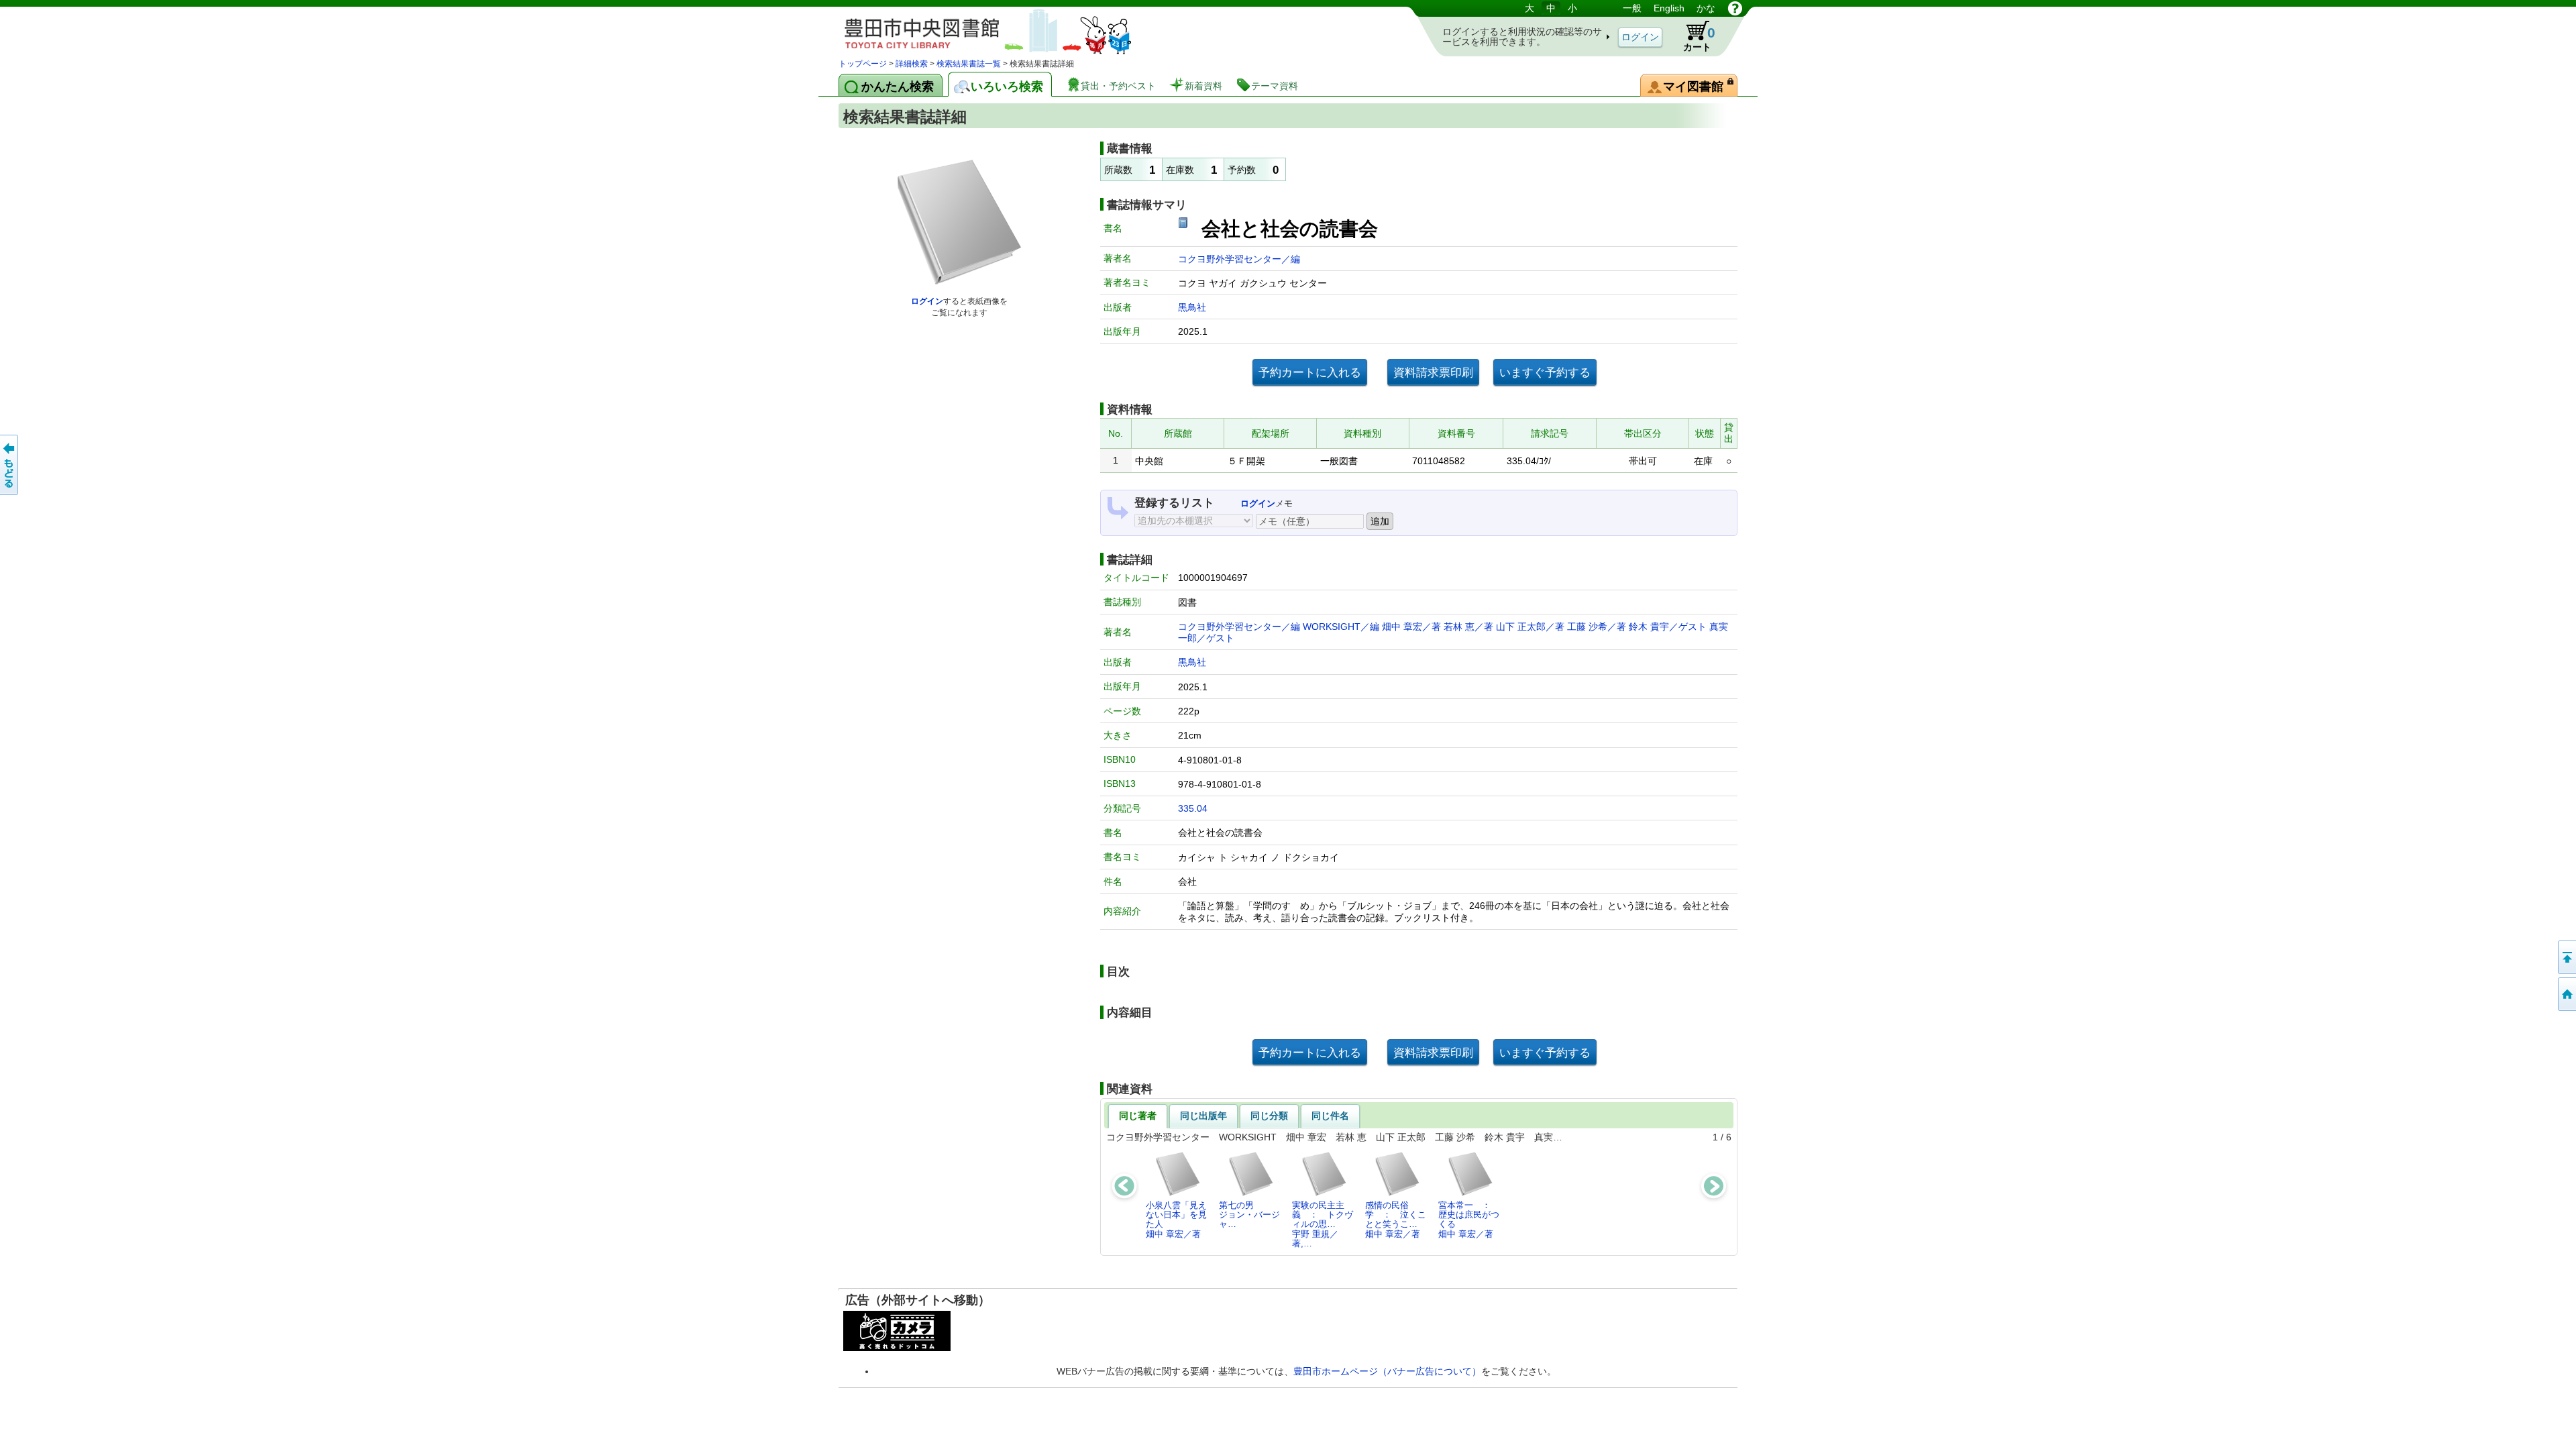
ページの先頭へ (2566, 957)
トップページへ (2566, 994)
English (1669, 8)
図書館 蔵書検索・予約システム (979, 29)
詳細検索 (912, 64)
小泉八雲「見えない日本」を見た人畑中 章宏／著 (1176, 1220)
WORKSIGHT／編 (1341, 627)
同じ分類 (1269, 1116)
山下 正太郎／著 (1530, 627)
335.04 (1193, 808)
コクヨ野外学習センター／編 (1239, 259)
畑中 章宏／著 (1411, 627)
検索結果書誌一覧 (969, 64)
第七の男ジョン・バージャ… (1249, 1215)
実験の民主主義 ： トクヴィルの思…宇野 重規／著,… (1323, 1224)
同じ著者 (1138, 1116)
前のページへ (10, 465)
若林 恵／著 (1468, 627)
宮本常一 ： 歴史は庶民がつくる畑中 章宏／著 (1469, 1220)
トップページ (863, 64)
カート (1699, 39)
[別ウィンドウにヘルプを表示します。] (1735, 8)
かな (1706, 8)
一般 (1632, 8)
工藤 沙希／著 (1597, 627)
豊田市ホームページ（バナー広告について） (1387, 1371)
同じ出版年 (1203, 1116)
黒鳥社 (1192, 307)
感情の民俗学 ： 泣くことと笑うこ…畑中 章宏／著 (1396, 1220)
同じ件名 (1330, 1116)
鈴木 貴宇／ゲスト (1668, 627)
